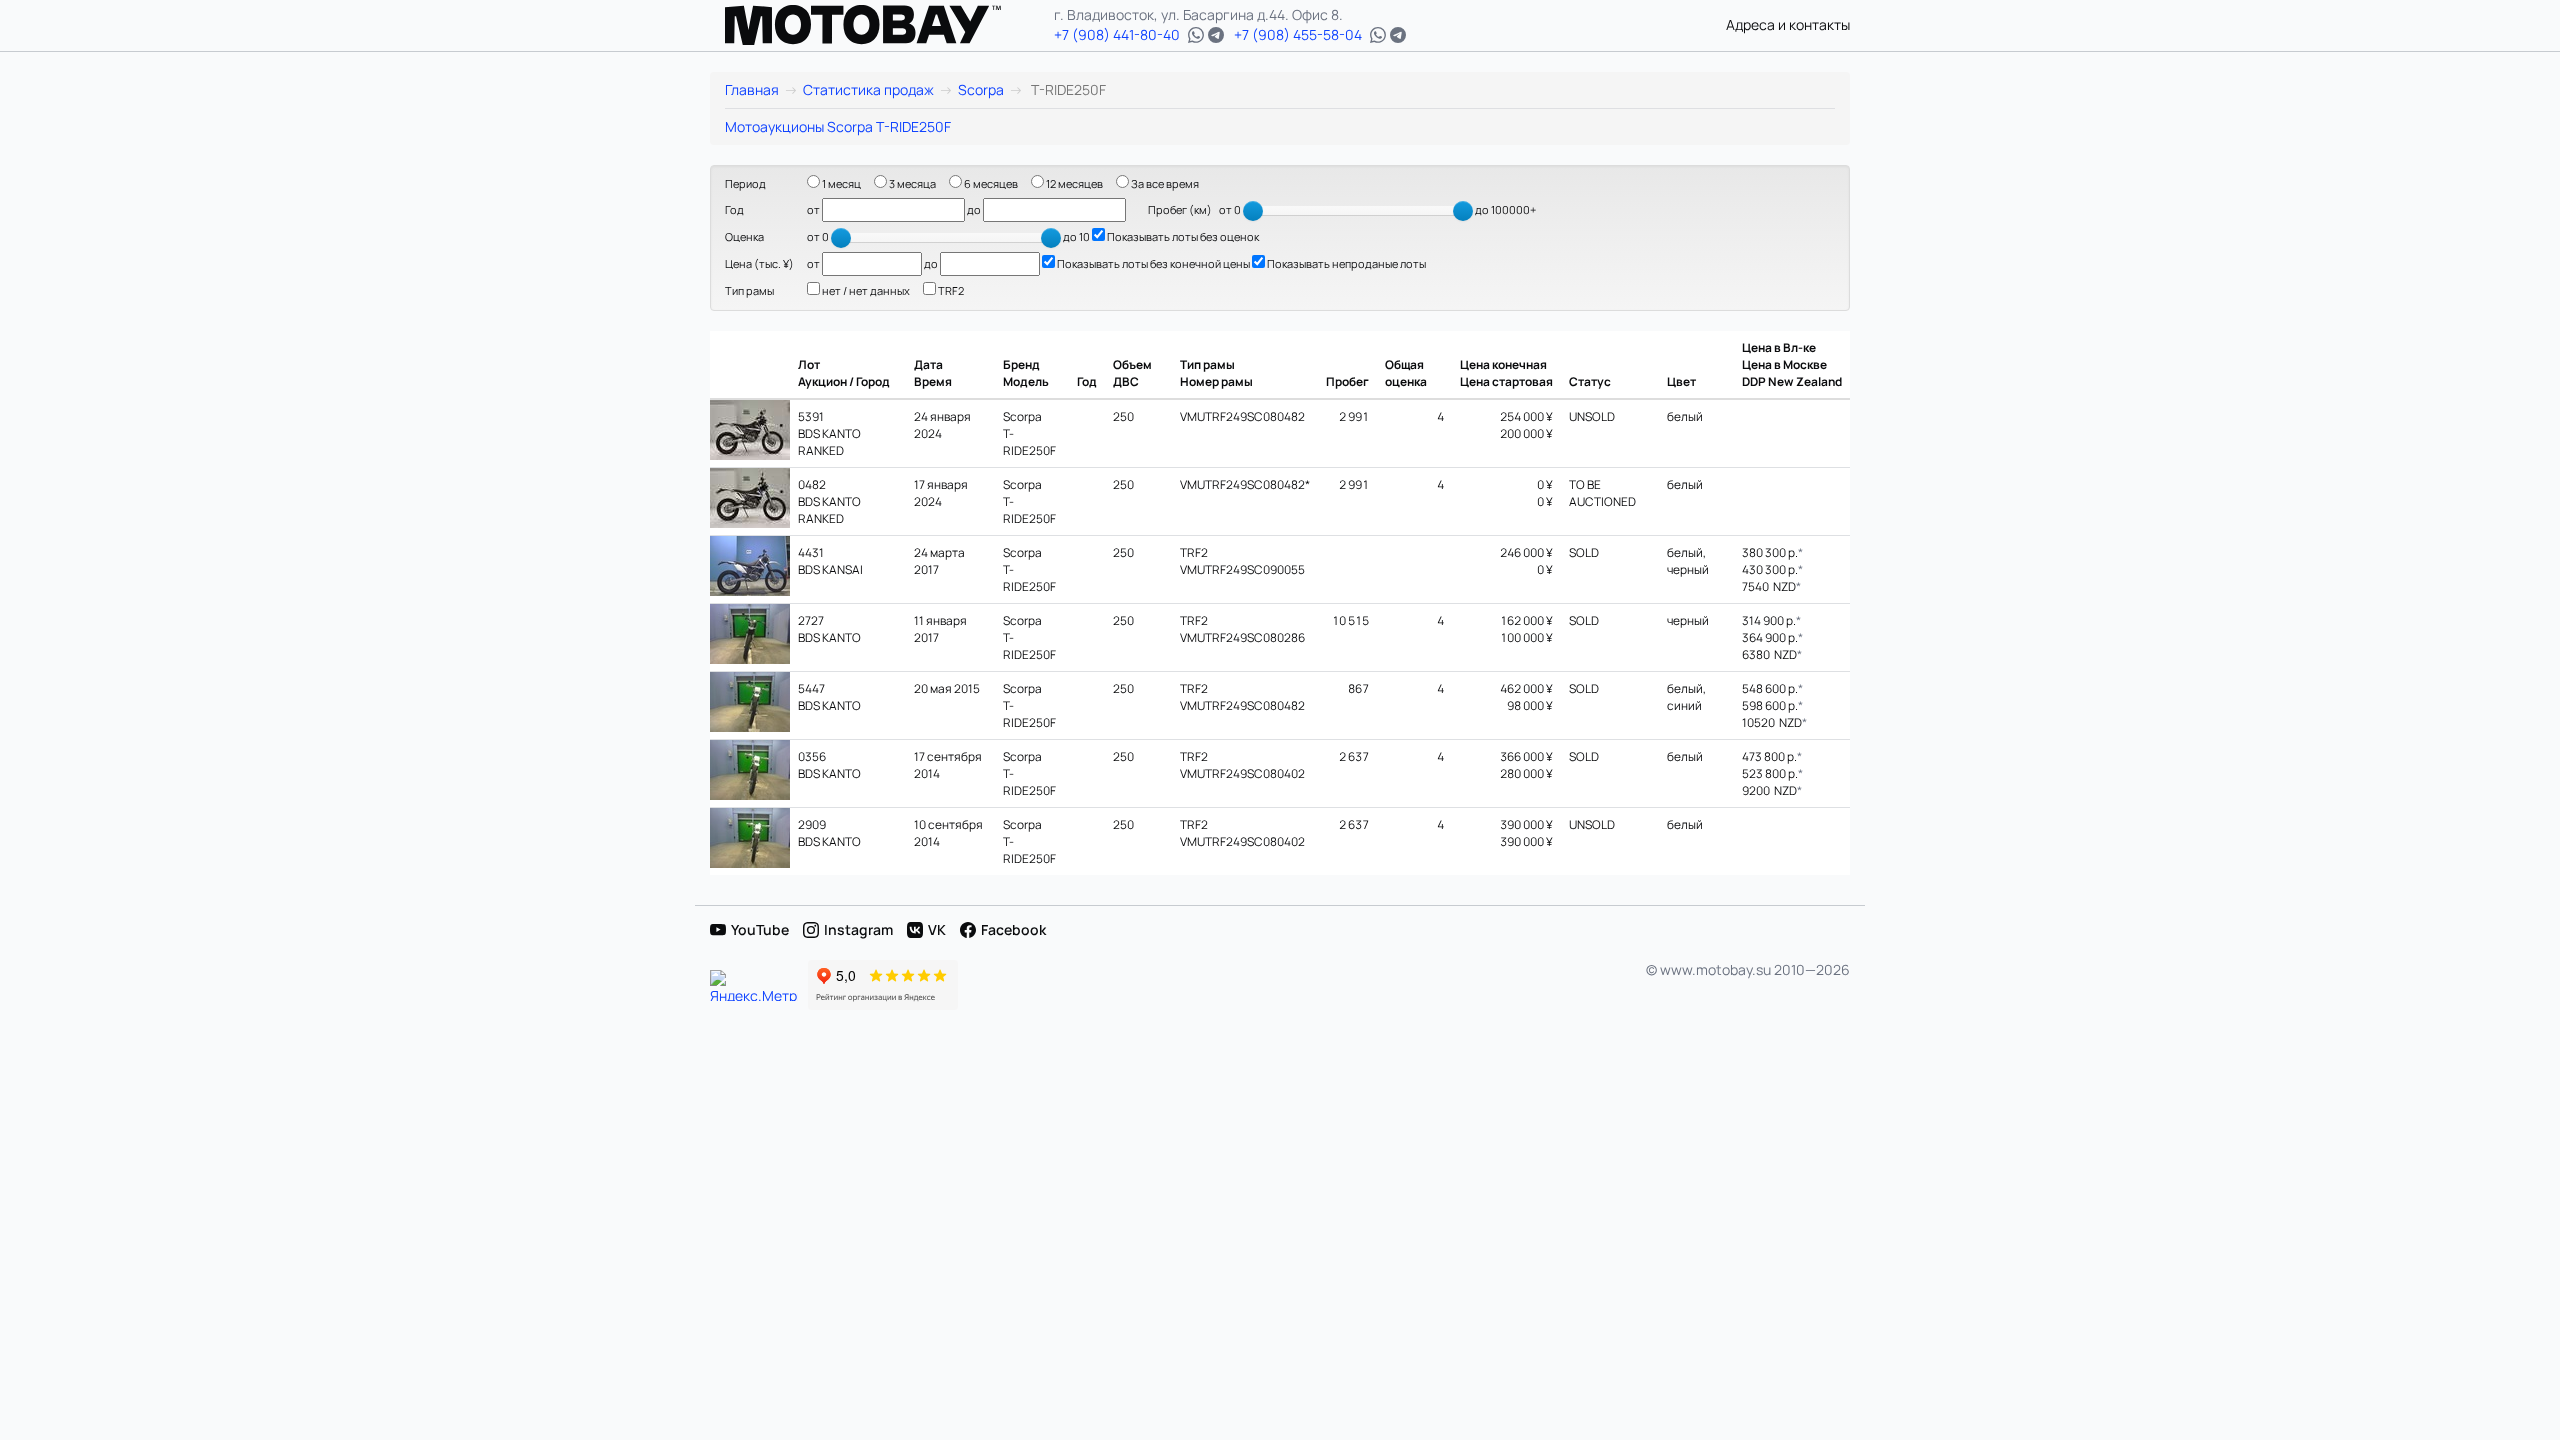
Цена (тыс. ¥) (759, 263)
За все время (1164, 183)
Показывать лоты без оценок (1182, 236)
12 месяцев (1073, 183)
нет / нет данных (865, 290)
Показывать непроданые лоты (1345, 263)
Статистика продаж (868, 89)
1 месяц (840, 183)
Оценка (744, 236)
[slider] (1253, 211)
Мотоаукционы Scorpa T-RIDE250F (838, 126)
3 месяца (911, 183)
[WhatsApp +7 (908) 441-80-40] (1196, 35)
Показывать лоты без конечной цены (1152, 263)
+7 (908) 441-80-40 (1117, 34)
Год (734, 209)
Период (745, 183)
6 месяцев (990, 183)
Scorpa (981, 89)
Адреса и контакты (1788, 24)
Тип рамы (749, 290)
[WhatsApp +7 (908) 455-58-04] (1378, 35)
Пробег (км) (1180, 209)
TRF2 (950, 290)
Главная (752, 89)
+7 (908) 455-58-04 (1298, 34)
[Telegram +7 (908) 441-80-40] (1216, 35)
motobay (863, 25)
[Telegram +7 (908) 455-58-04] (1398, 35)
